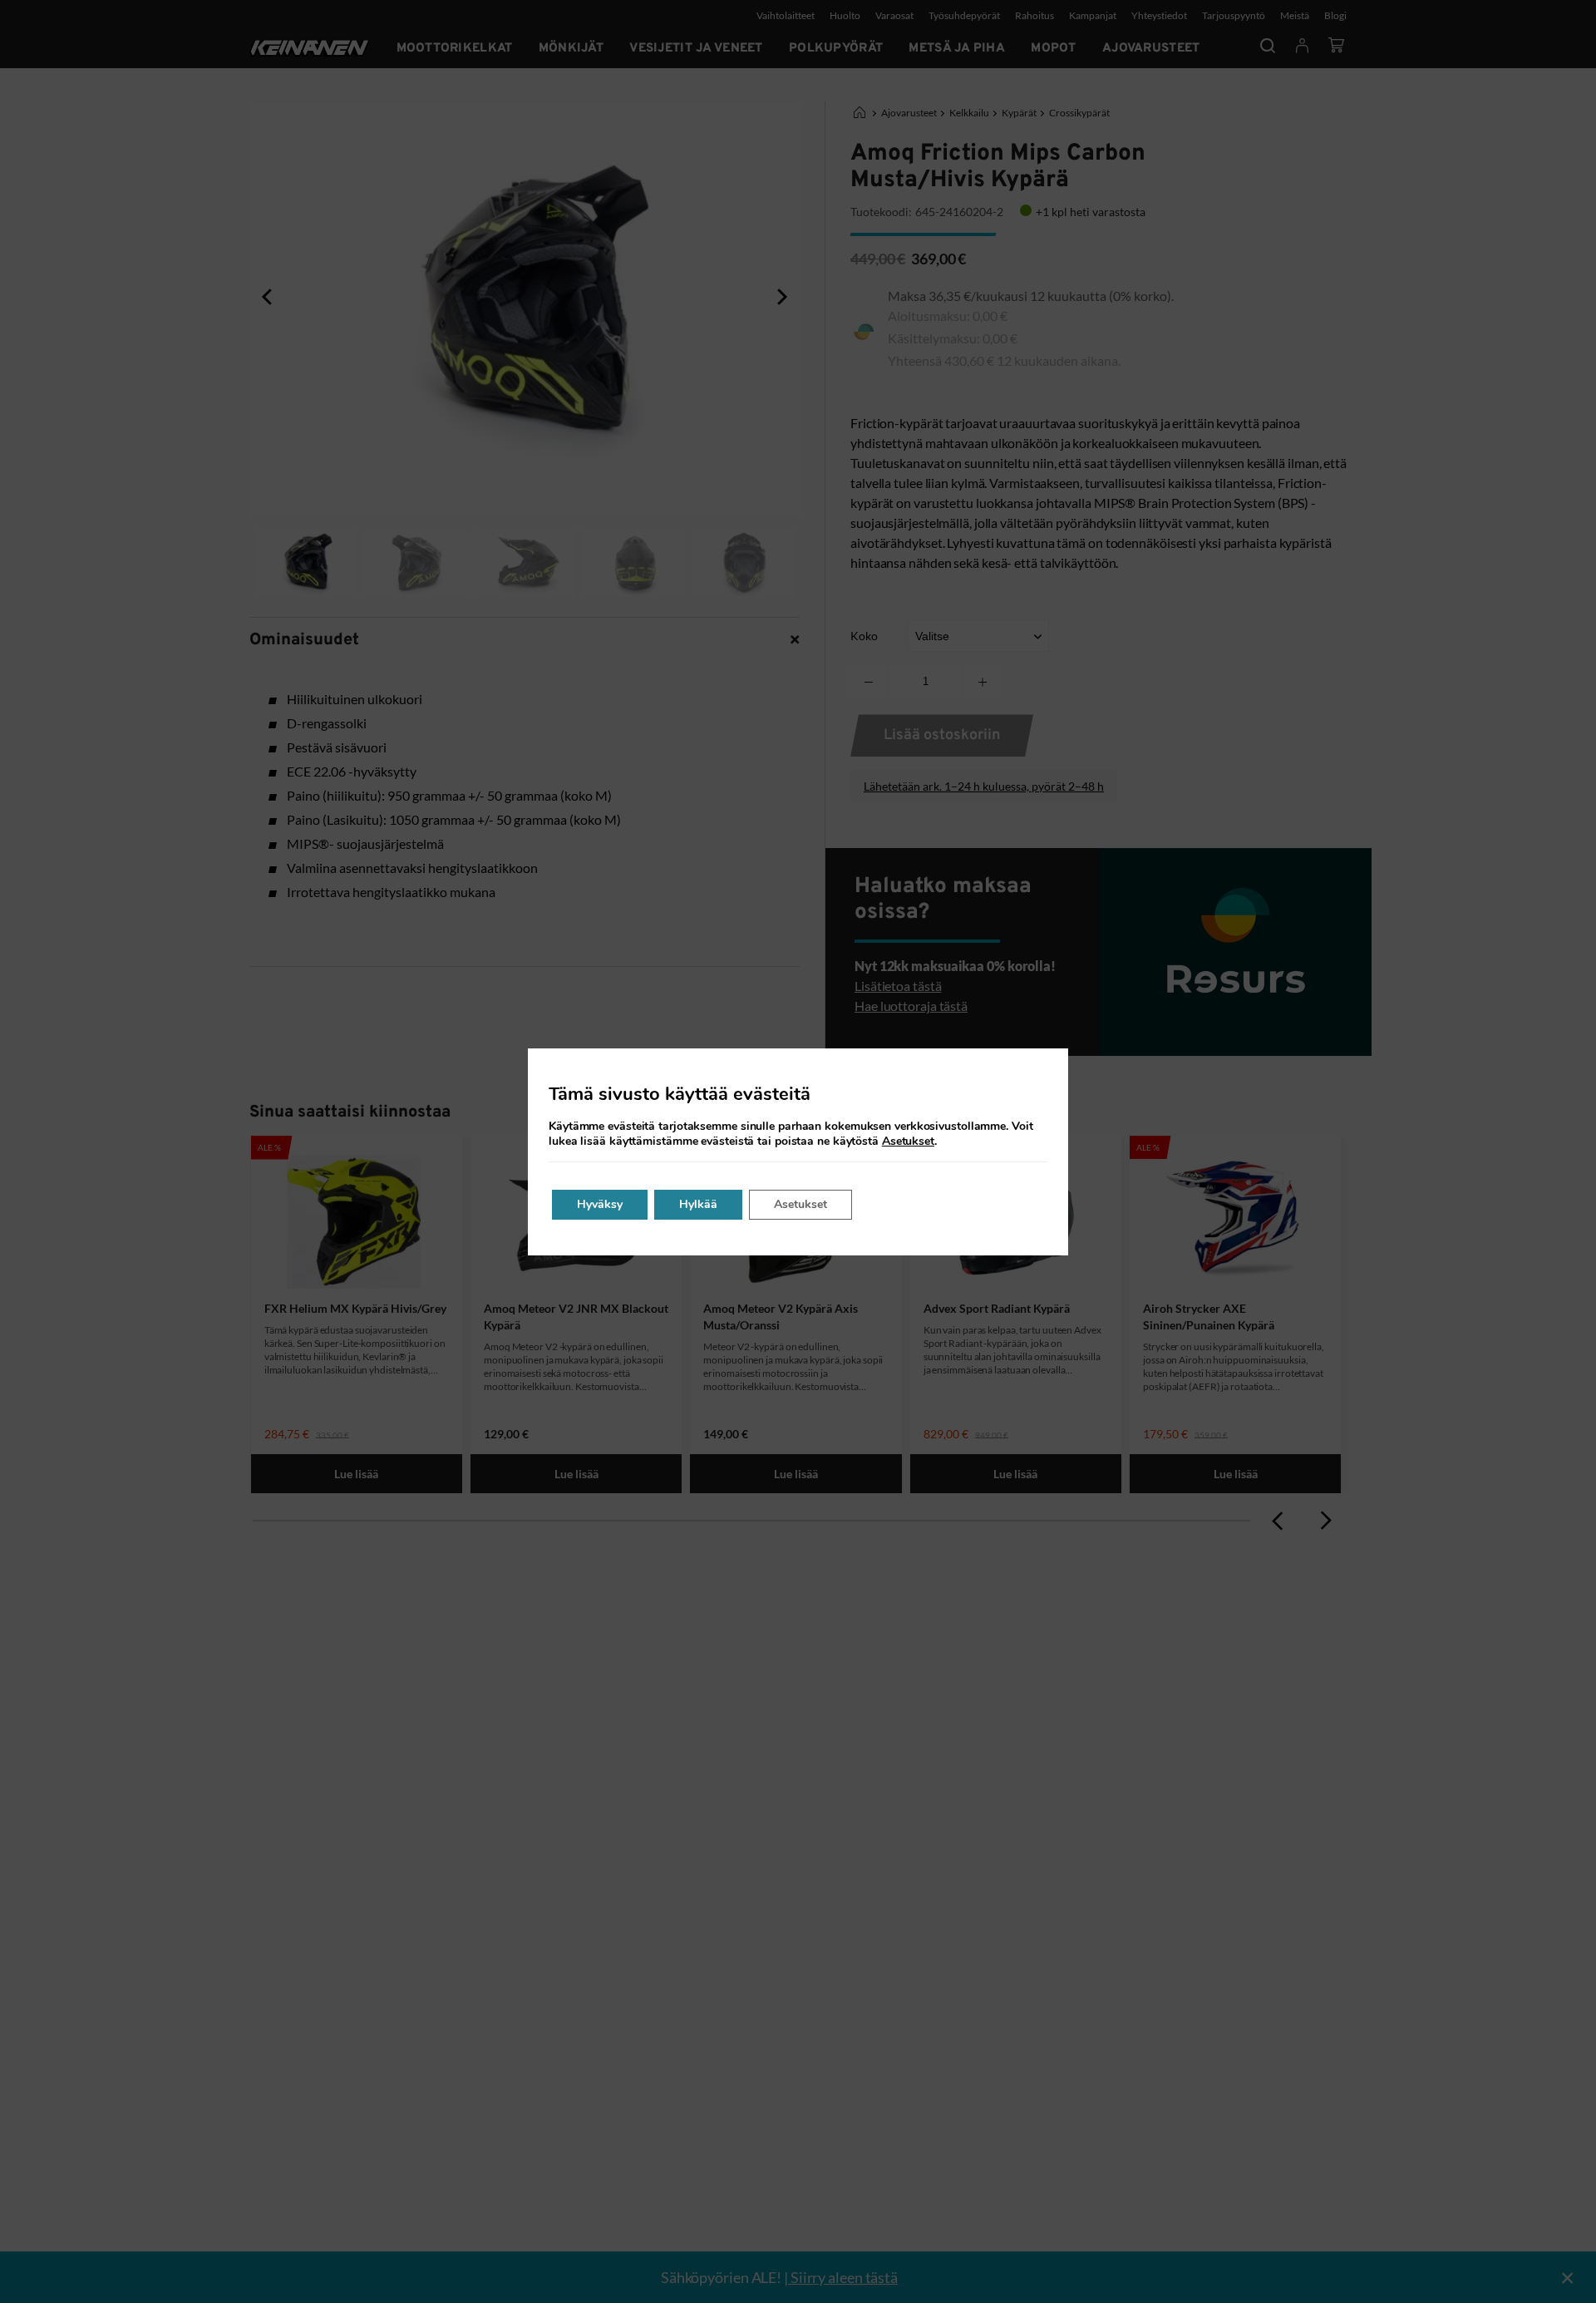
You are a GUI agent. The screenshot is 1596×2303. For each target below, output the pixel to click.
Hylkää (698, 1204)
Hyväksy (600, 1204)
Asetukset (908, 1142)
